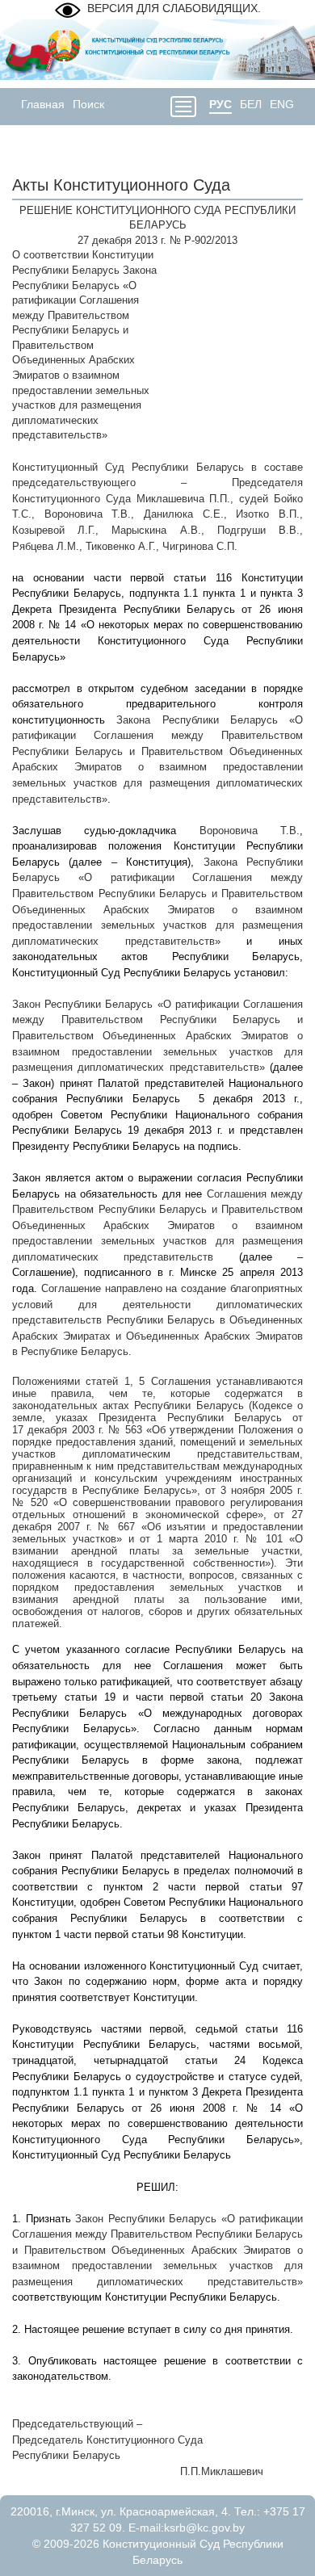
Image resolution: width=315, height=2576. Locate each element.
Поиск (88, 104)
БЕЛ (251, 104)
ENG (282, 104)
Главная (43, 104)
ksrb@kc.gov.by (204, 2528)
